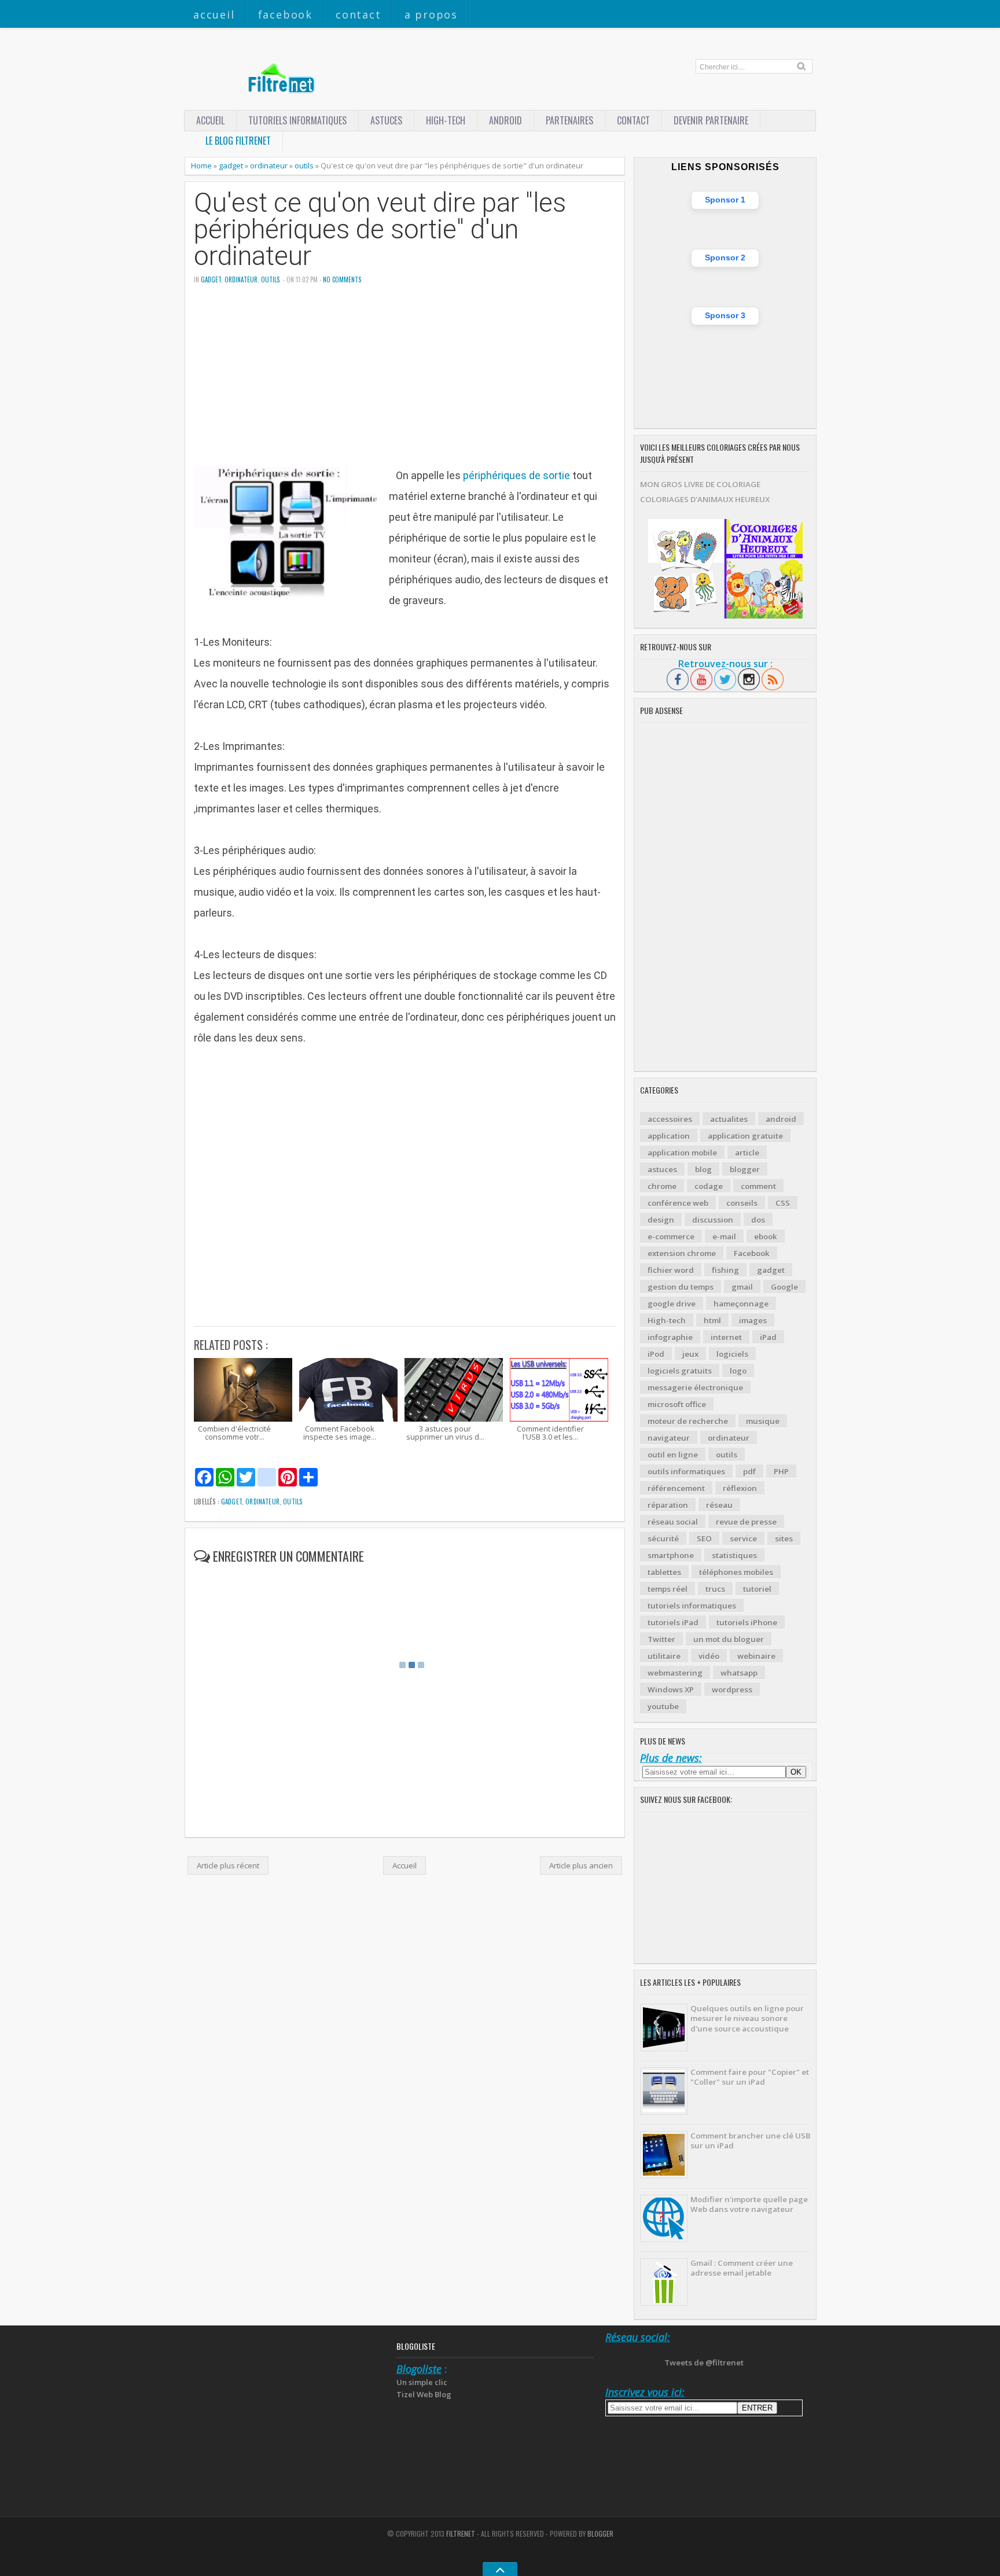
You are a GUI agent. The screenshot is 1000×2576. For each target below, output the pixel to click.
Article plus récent (228, 1865)
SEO (704, 1539)
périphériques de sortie (516, 475)
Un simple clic (422, 2382)
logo (738, 1371)
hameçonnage (741, 1304)
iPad (768, 1337)
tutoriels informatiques (692, 1606)
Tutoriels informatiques (297, 120)
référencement (676, 1488)
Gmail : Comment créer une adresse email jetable (742, 2268)
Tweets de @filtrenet (704, 2362)
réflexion (740, 1488)
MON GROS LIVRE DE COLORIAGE (700, 484)
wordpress (732, 1690)
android (781, 1119)
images (753, 1320)
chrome (662, 1186)
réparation (668, 1505)
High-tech (446, 120)
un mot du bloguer (729, 1639)
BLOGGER (600, 2533)
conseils (742, 1203)
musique (763, 1421)
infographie (670, 1337)
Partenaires (569, 120)
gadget (231, 165)
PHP (781, 1471)
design (661, 1220)
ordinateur (269, 165)
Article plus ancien (581, 1865)
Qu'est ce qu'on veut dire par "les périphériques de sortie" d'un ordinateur (380, 230)
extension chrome (682, 1253)
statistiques (734, 1555)
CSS (783, 1203)
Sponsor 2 (725, 257)
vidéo (709, 1656)
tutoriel (757, 1589)
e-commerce (671, 1237)
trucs (715, 1589)
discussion (713, 1220)
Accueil (214, 14)
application (669, 1136)
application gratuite (745, 1136)
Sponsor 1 (725, 200)
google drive (672, 1304)
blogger (745, 1169)
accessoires (670, 1119)
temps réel (668, 1589)
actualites (729, 1119)
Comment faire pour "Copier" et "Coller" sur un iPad (750, 2077)
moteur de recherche (688, 1421)
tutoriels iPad (673, 1622)
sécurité (663, 1539)
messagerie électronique (695, 1388)
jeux (690, 1354)
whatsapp (739, 1673)
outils (304, 165)
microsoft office (677, 1404)
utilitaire (664, 1656)
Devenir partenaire (711, 120)
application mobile (682, 1153)
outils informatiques (686, 1471)
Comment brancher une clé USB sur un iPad (750, 2141)
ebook (766, 1237)
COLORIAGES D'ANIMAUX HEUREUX (705, 499)
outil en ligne (673, 1455)
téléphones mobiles (736, 1572)
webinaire (756, 1656)
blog (703, 1169)
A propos (431, 14)
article (747, 1153)
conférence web (678, 1203)
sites (784, 1539)
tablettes (664, 1572)
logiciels (732, 1354)
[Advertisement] (405, 384)
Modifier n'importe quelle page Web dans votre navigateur (749, 2204)
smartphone (671, 1555)
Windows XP (671, 1690)
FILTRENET (461, 2533)
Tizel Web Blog (424, 2394)
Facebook (285, 14)
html (712, 1320)
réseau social (673, 1522)
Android (505, 120)
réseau (719, 1505)
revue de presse (746, 1522)
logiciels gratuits (680, 1371)
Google (784, 1287)
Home (201, 165)
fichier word (671, 1270)
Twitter (661, 1639)
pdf (749, 1471)
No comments (342, 279)
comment (758, 1186)
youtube (663, 1706)
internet (726, 1337)
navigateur (669, 1438)
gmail (742, 1287)
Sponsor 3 (725, 315)
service (743, 1539)
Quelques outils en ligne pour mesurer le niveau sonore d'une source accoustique (747, 2019)
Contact (359, 14)
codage (709, 1186)
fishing (725, 1270)
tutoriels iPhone (747, 1622)
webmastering (675, 1673)
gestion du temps (681, 1287)
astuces (386, 120)
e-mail (724, 1237)
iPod (656, 1354)
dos (758, 1220)
